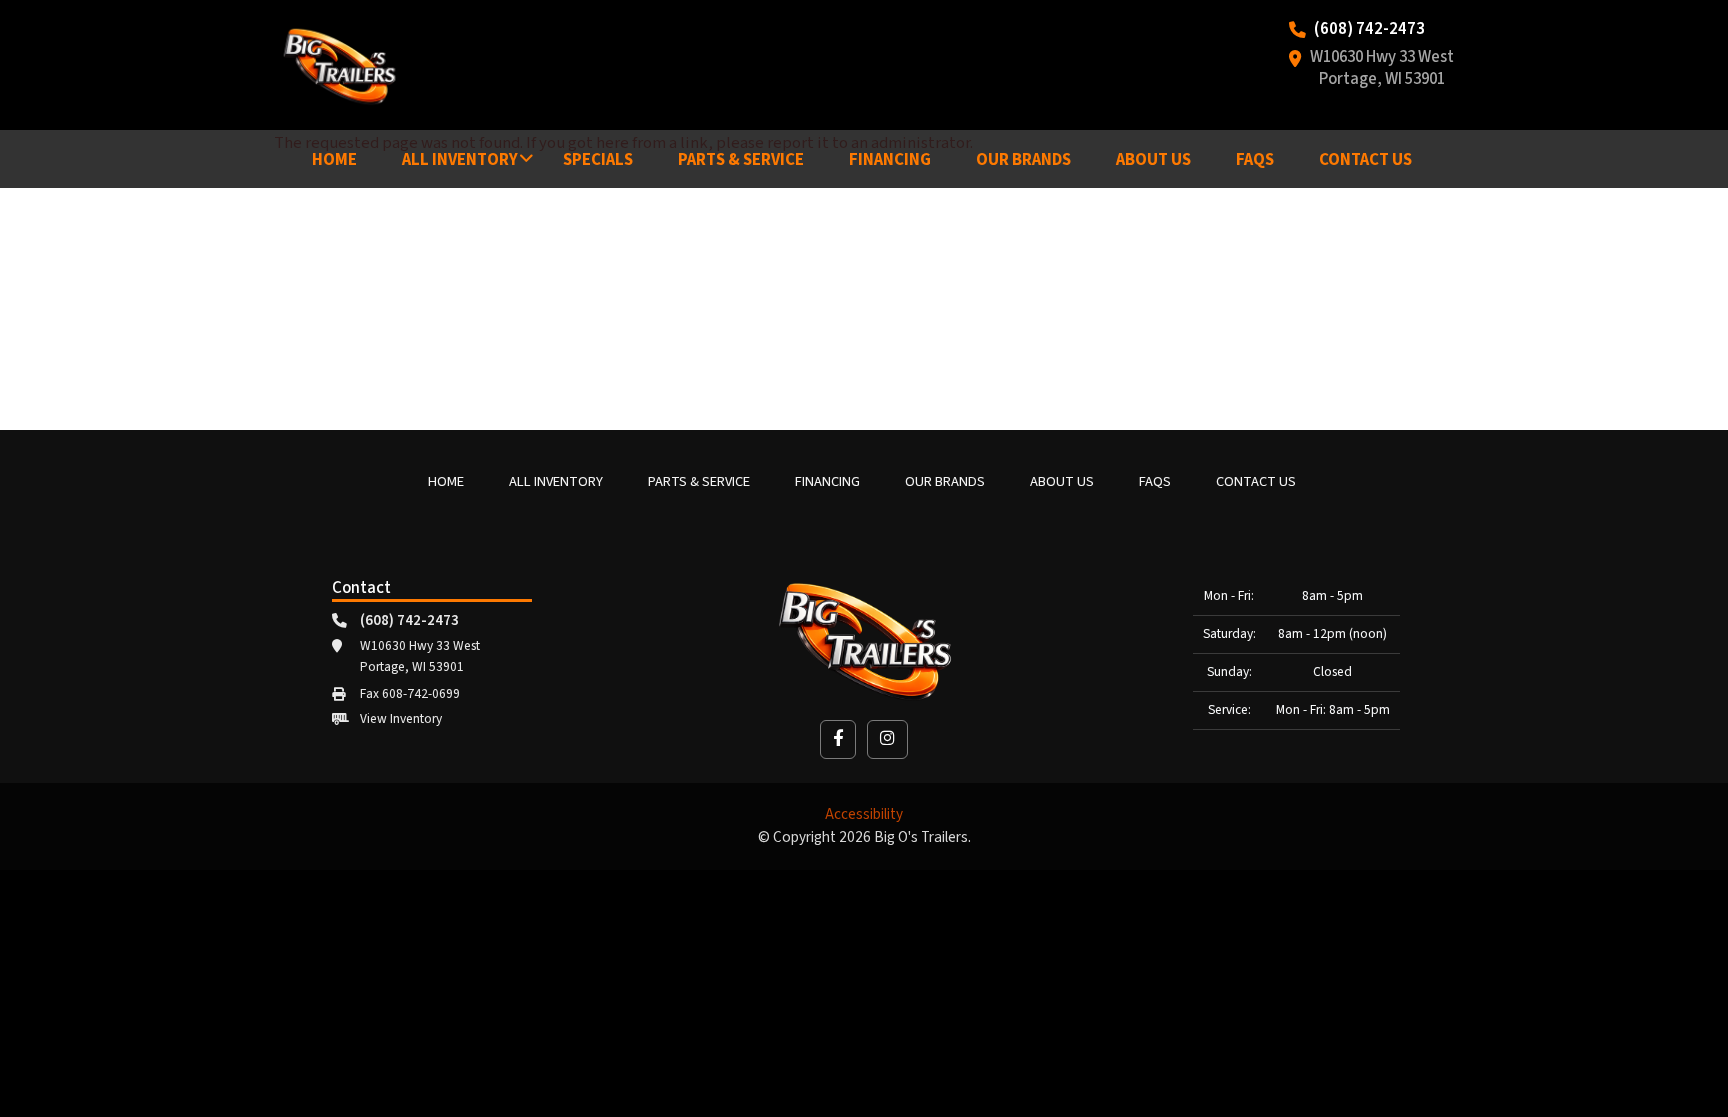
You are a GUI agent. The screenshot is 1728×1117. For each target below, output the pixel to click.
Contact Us (1365, 160)
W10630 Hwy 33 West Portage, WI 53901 (1382, 69)
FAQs (1255, 160)
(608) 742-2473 (1369, 30)
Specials (598, 160)
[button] (838, 739)
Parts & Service (741, 160)
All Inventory (460, 160)
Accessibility (864, 814)
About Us (1153, 160)
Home (334, 160)
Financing (890, 160)
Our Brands (1023, 160)
